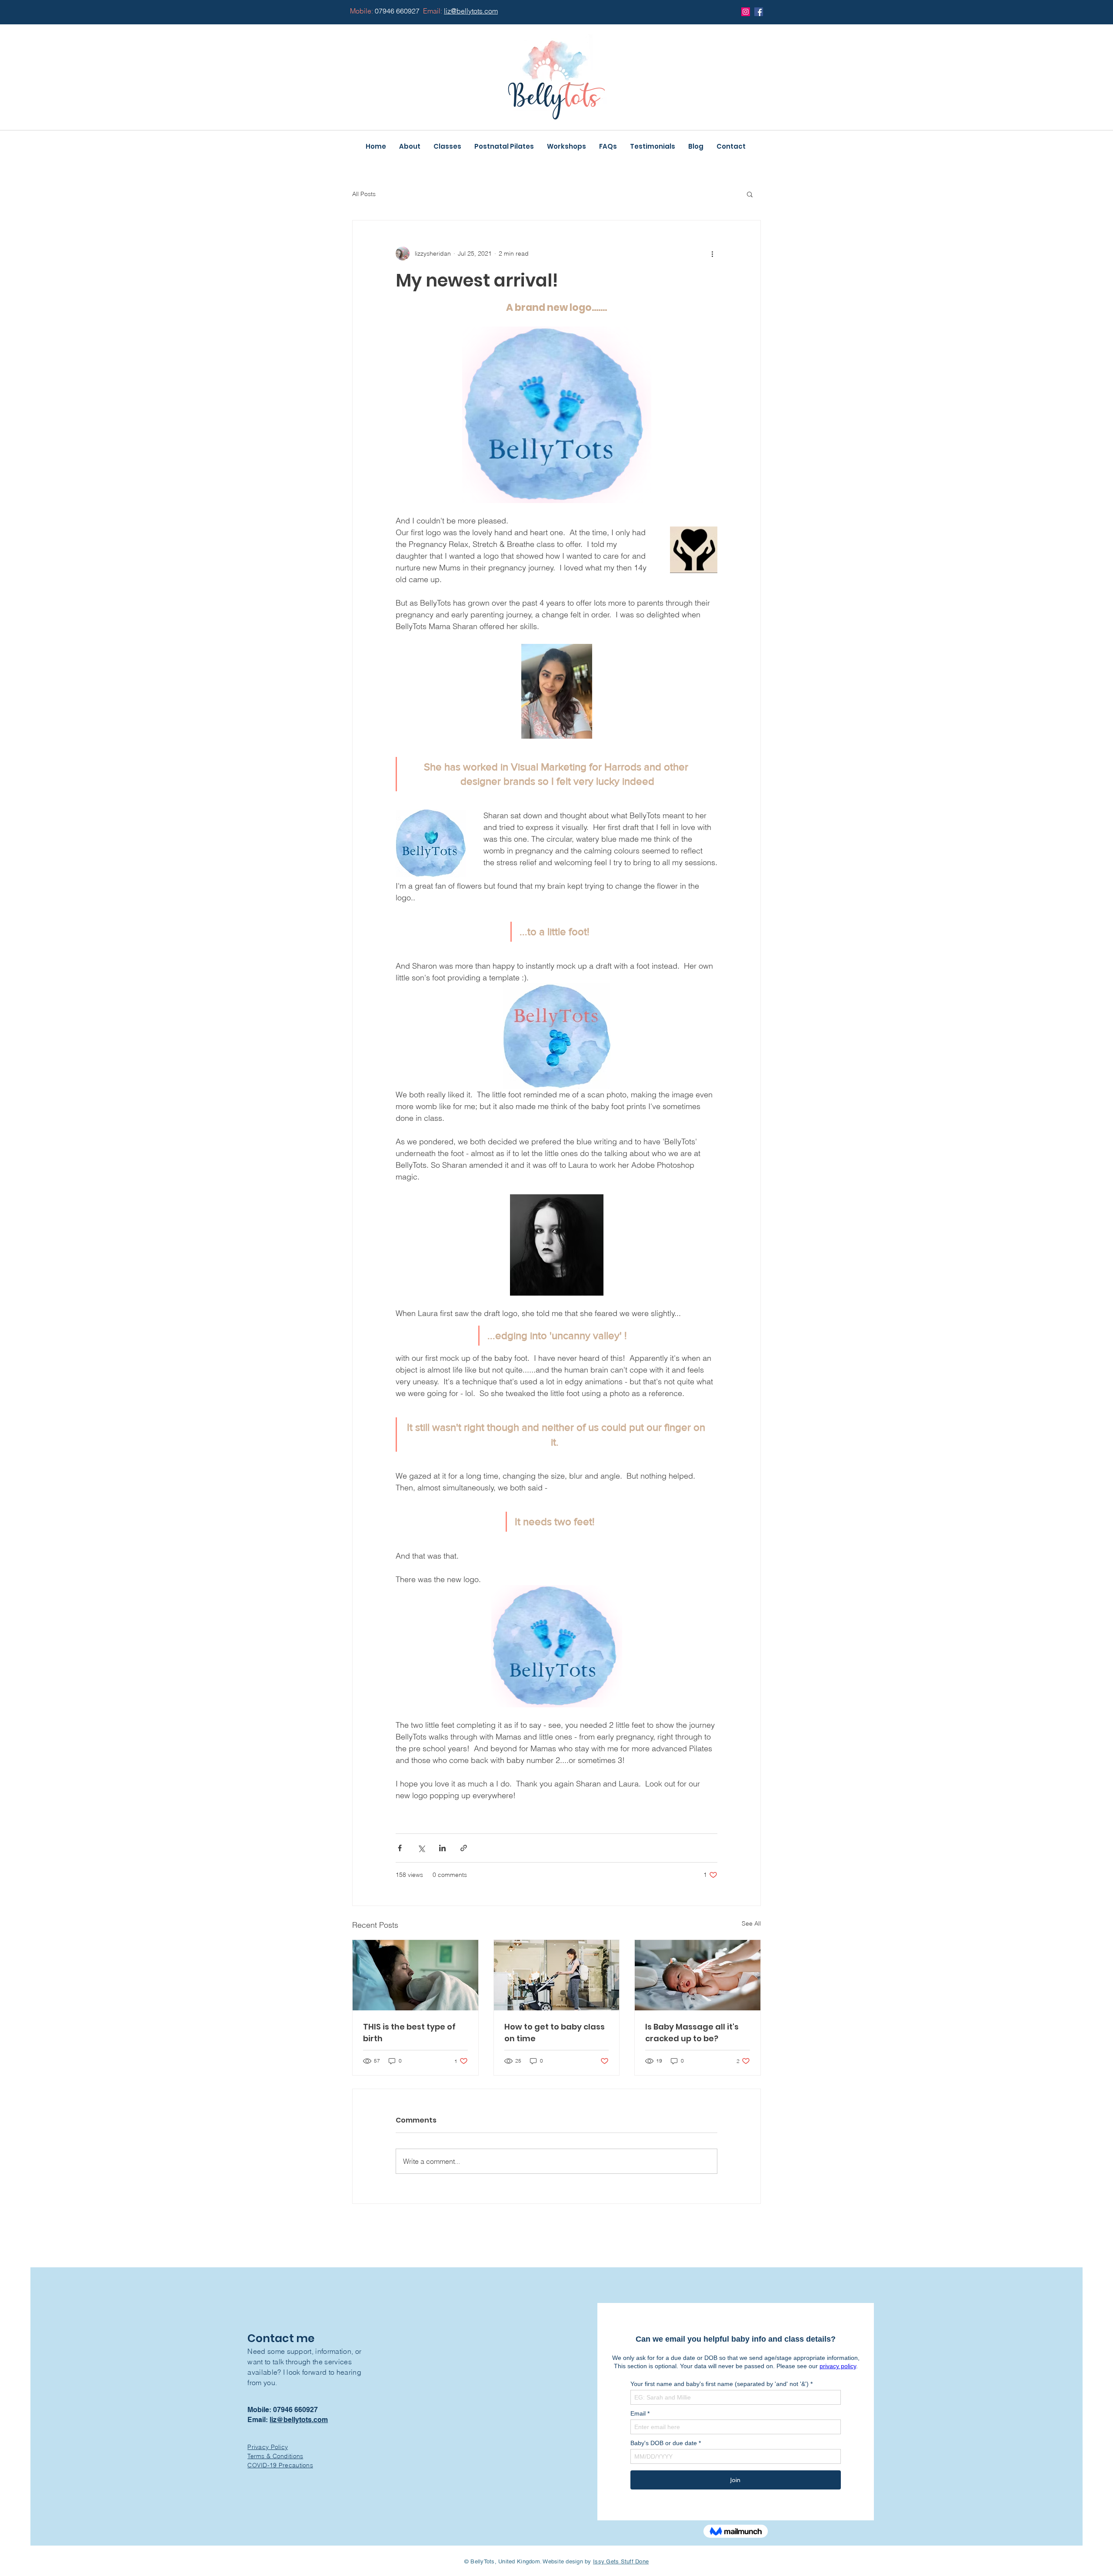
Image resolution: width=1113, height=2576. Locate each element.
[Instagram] (746, 12)
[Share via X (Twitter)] (421, 1848)
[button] (750, 194)
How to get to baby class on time (555, 2033)
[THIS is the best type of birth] (415, 1975)
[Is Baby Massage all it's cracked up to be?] (698, 1975)
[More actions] (712, 253)
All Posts (364, 194)
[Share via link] (464, 1848)
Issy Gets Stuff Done (621, 2561)
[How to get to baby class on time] (557, 1975)
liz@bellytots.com (299, 2420)
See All (751, 1923)
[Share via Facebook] (400, 1848)
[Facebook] (759, 12)
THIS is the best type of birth (409, 2033)
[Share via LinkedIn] (442, 1848)
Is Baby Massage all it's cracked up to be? (692, 2033)
